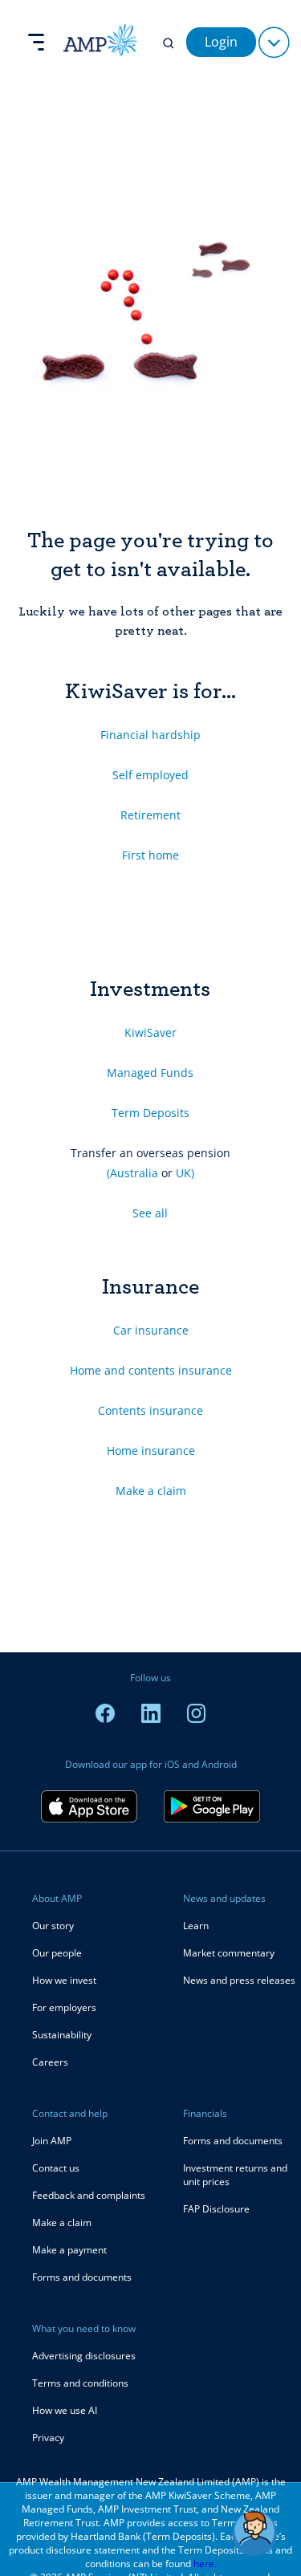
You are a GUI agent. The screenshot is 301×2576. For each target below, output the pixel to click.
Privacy (48, 2438)
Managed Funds (150, 1073)
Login (221, 42)
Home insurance (151, 1451)
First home (150, 855)
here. (205, 2564)
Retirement (150, 815)
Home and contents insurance (151, 1370)
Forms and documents (82, 2277)
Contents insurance (150, 1410)
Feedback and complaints (89, 2195)
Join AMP (52, 2141)
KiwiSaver (150, 1032)
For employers (64, 2007)
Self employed (150, 775)
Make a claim (151, 1491)
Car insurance (151, 1330)
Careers (50, 2062)
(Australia (132, 1173)
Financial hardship (150, 735)
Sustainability (62, 2035)
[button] (254, 2533)
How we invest (64, 1980)
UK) (185, 1173)
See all (150, 1213)
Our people (57, 1953)
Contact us (56, 2168)
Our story (53, 1926)
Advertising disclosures (84, 2356)
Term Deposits (150, 1113)
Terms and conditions (80, 2383)
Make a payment (69, 2250)
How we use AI (65, 2410)
